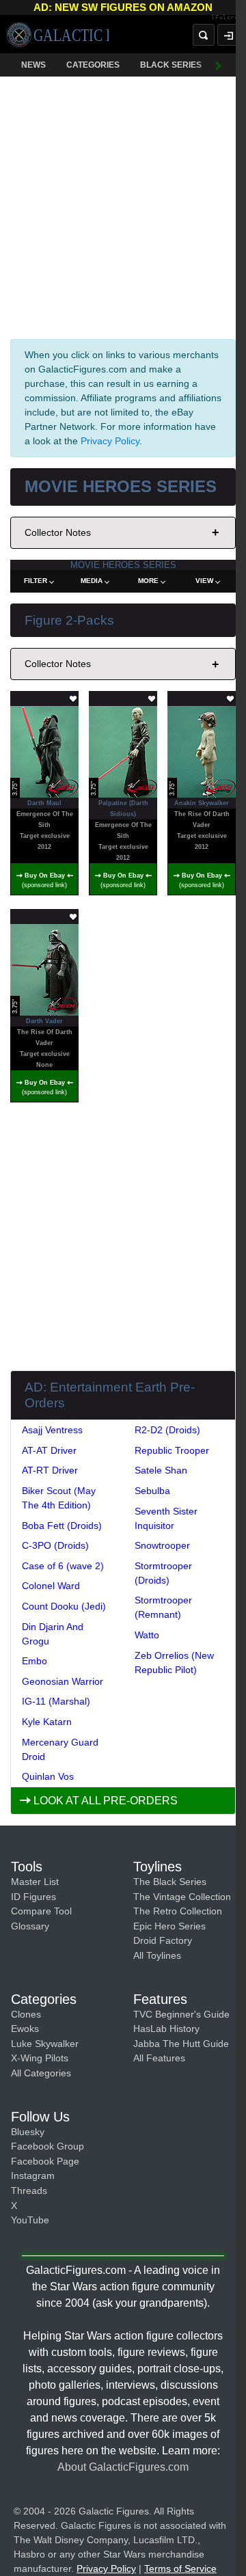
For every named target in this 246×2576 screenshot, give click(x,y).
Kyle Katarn (47, 1722)
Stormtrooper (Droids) (163, 1573)
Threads (29, 2191)
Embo (35, 1661)
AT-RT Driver (50, 1470)
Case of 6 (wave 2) (63, 1566)
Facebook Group (47, 2146)
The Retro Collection (178, 1911)
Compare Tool (41, 1911)
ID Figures (33, 1897)
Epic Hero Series (169, 1926)
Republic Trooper (172, 1450)
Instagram (33, 2175)
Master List (35, 1882)
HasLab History (166, 2029)
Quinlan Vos (48, 1776)
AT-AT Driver (49, 1450)
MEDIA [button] (92, 581)
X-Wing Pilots (40, 2058)
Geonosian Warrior (63, 1681)
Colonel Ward (51, 1586)
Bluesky (28, 2132)
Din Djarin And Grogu (53, 1634)
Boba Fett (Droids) (62, 1526)
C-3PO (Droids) (55, 1545)
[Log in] (228, 35)
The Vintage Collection (182, 1897)
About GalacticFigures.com (123, 2467)
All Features (159, 2058)
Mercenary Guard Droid (60, 1749)
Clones (26, 2014)
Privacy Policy (110, 441)
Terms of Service (180, 2568)
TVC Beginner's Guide (181, 2014)
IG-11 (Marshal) (56, 1701)
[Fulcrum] (229, 18)
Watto (147, 1635)
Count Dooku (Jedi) (64, 1606)
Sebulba (152, 1491)
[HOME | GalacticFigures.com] (58, 35)
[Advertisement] (123, 205)
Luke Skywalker (45, 2044)
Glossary (30, 1926)
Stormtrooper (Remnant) (163, 1607)
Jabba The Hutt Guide (181, 2044)
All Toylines (157, 1955)
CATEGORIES (93, 65)
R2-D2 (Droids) (167, 1430)
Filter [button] (36, 581)
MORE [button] (148, 581)
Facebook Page (45, 2161)
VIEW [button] (204, 581)
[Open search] (204, 35)
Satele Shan (161, 1470)
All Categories (41, 2073)
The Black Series (170, 1882)
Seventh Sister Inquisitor (166, 1518)
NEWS (33, 65)
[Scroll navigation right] (219, 65)
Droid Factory (163, 1940)
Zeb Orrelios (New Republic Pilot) (174, 1663)
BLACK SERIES (171, 65)
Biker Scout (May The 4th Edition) (59, 1498)
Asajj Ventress (52, 1430)
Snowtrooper (162, 1545)
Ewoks (25, 2029)
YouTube (30, 2220)
